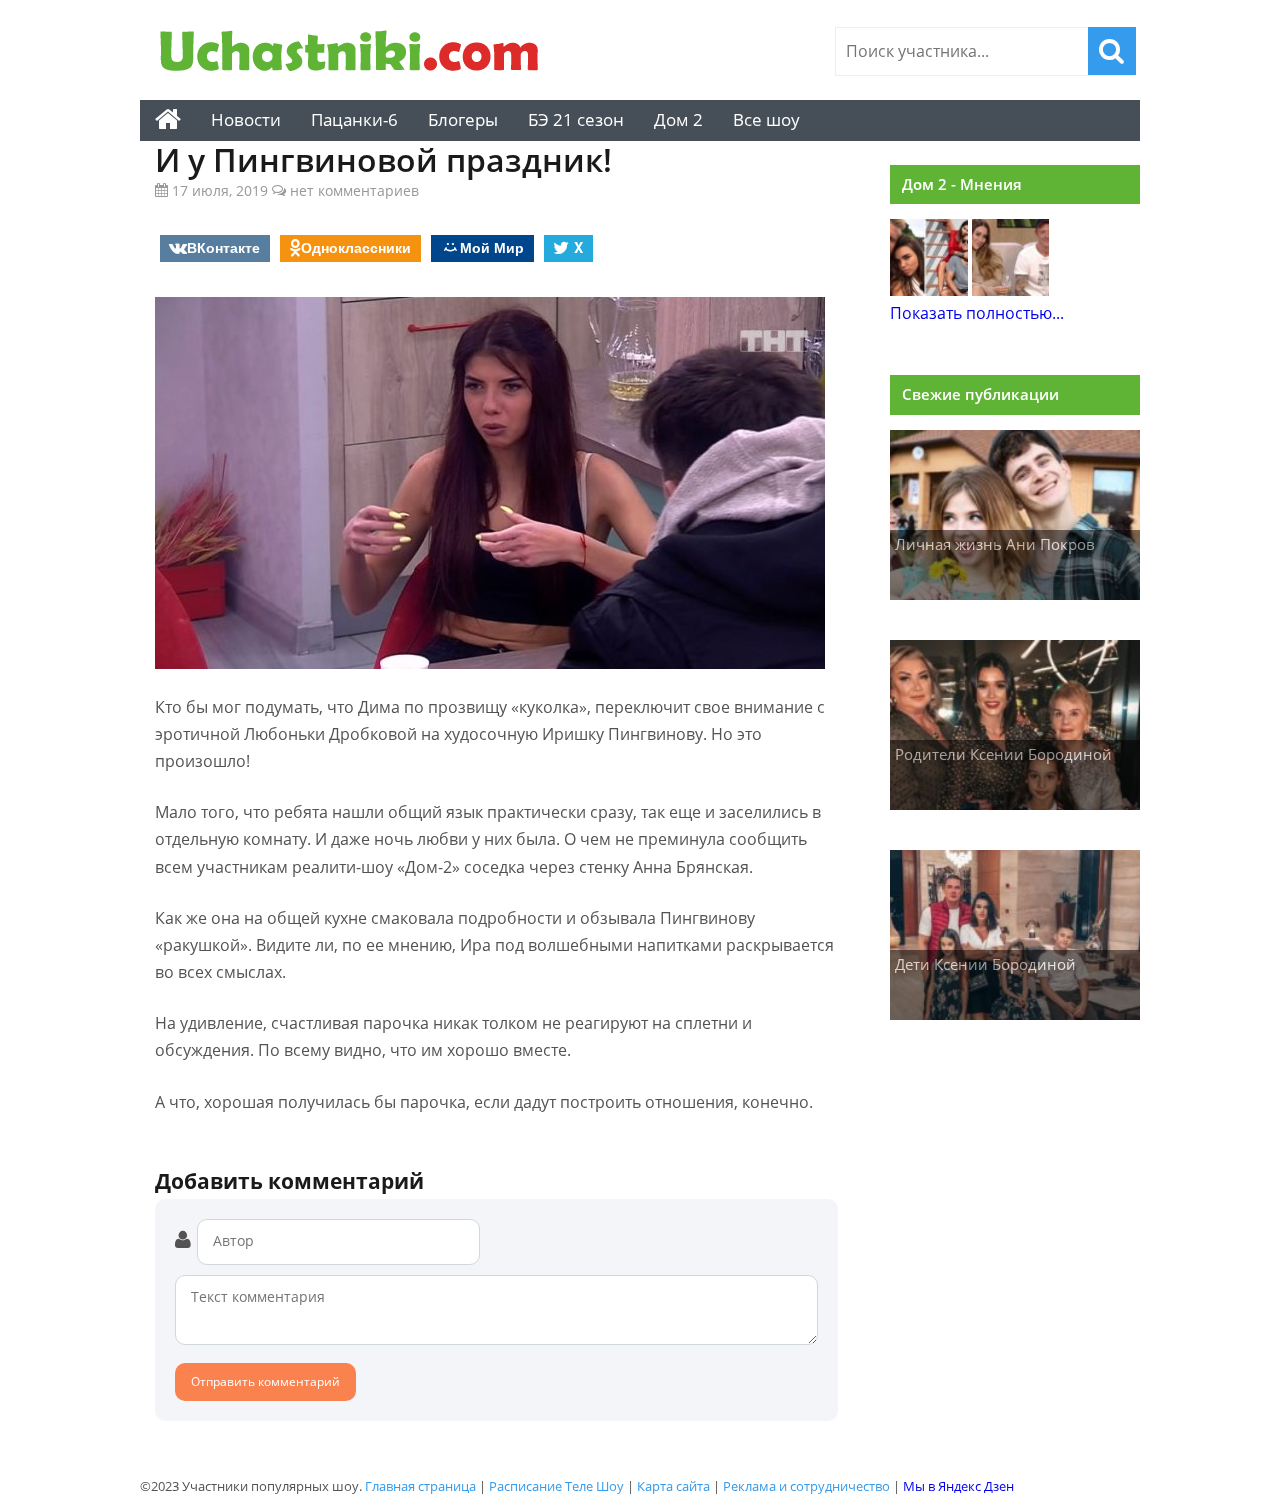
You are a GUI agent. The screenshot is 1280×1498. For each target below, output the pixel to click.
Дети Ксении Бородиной (985, 964)
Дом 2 (678, 119)
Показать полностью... (977, 313)
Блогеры (463, 119)
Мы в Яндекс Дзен (958, 1486)
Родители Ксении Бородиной (1003, 754)
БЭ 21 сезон (576, 119)
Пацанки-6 (354, 119)
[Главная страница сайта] (168, 120)
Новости (246, 119)
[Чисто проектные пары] (929, 290)
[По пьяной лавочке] (1011, 290)
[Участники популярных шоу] (355, 53)
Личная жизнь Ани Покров (995, 544)
